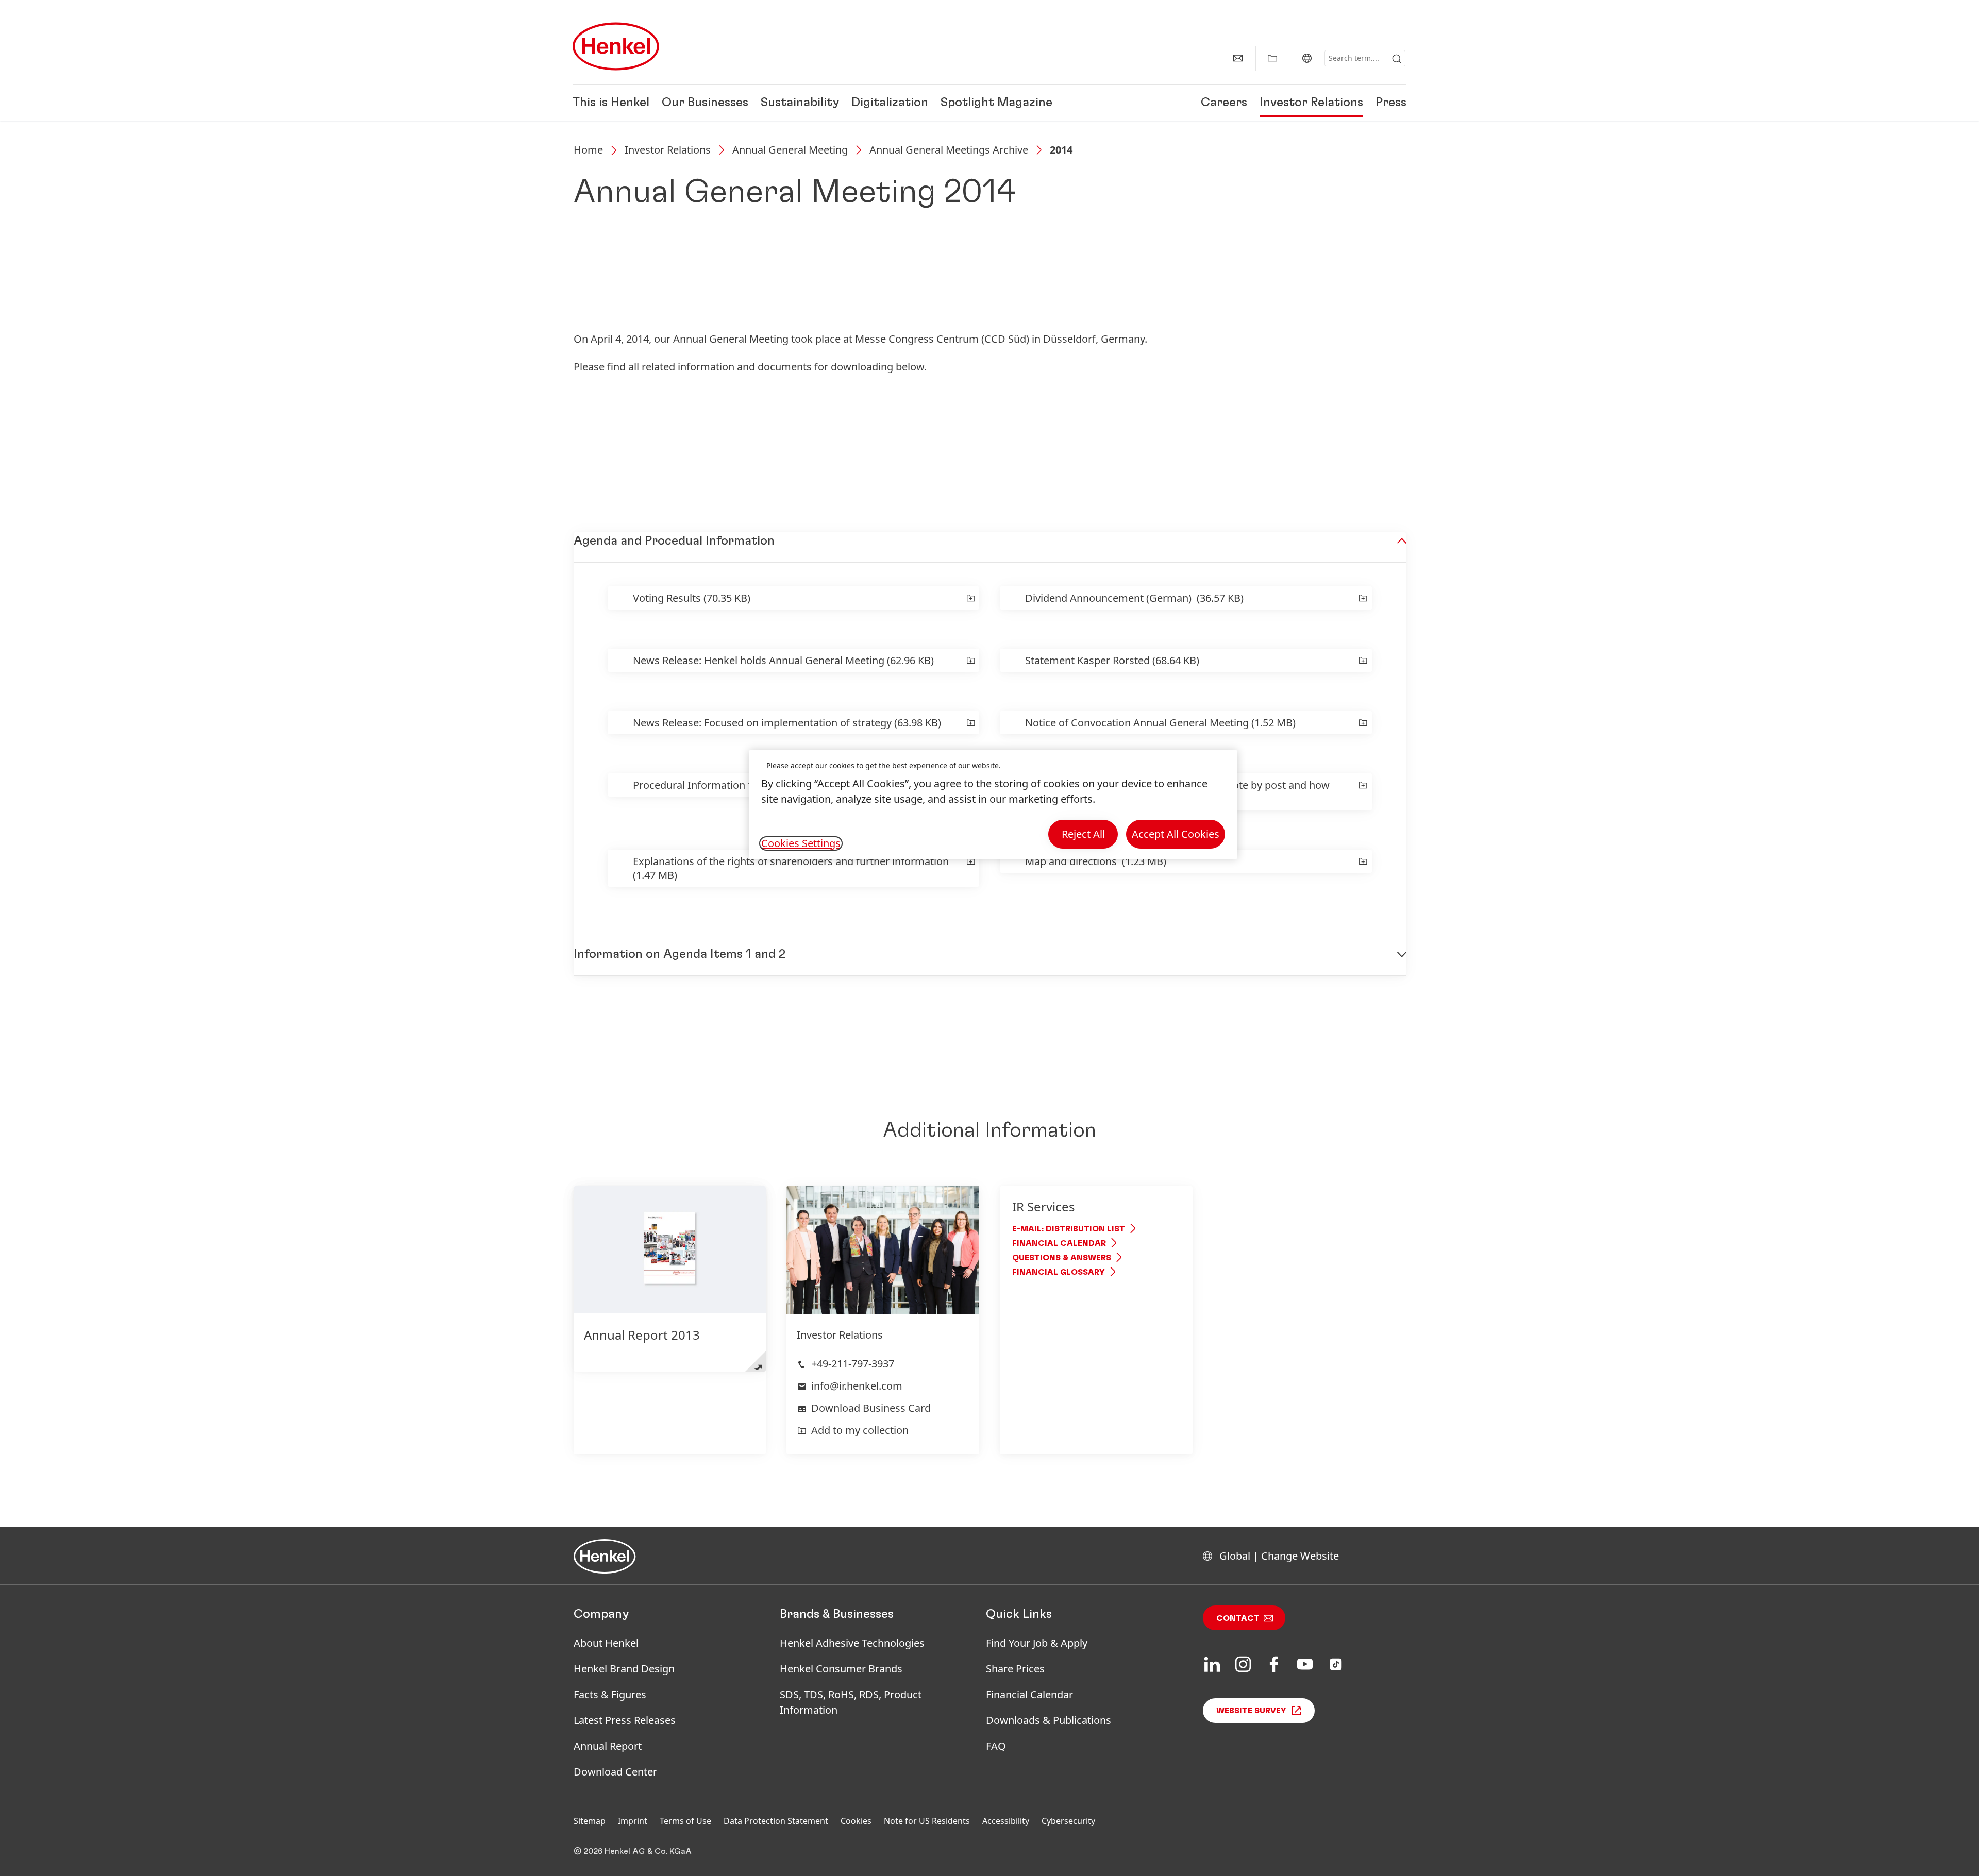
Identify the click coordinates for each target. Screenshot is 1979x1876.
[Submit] (1397, 59)
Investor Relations (1311, 103)
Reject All (1083, 834)
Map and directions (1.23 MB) (1096, 861)
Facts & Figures (610, 1694)
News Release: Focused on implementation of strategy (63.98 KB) (787, 723)
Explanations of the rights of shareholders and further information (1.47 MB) (791, 868)
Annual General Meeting (790, 150)
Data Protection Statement (776, 1821)
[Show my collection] (1272, 58)
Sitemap (590, 1821)
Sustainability (800, 103)
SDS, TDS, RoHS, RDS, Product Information (851, 1702)
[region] (993, 805)
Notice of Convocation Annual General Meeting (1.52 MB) (1160, 723)
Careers (1224, 103)
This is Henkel (611, 103)
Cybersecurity (1068, 1821)
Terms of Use (685, 1821)
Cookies (856, 1821)
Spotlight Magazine (996, 103)
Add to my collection (860, 1430)
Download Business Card (871, 1408)
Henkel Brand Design (624, 1669)
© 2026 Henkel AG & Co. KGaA (633, 1851)
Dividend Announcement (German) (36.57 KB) (1134, 598)
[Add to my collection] (969, 598)
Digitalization (890, 103)
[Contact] (1238, 58)
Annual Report (608, 1746)
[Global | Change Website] (1307, 58)
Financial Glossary (1059, 1272)
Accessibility (1006, 1821)
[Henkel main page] (616, 46)
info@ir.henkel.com (857, 1386)
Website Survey (1251, 1711)
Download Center (615, 1772)
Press (1391, 103)
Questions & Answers (1062, 1258)
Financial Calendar (1059, 1243)
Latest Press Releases (625, 1720)
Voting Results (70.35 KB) (692, 598)
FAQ (996, 1746)
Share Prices (1015, 1669)
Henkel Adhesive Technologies (852, 1643)
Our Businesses (705, 103)
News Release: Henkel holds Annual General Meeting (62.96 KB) (783, 660)
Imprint (633, 1821)
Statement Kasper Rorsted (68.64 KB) (1112, 660)
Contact (1238, 1618)
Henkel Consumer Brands (841, 1669)
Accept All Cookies (1176, 834)
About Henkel (606, 1643)
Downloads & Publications (1049, 1720)
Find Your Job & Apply (1037, 1643)
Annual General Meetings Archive (949, 150)
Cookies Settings (801, 843)
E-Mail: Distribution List (1069, 1229)
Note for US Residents (927, 1821)
